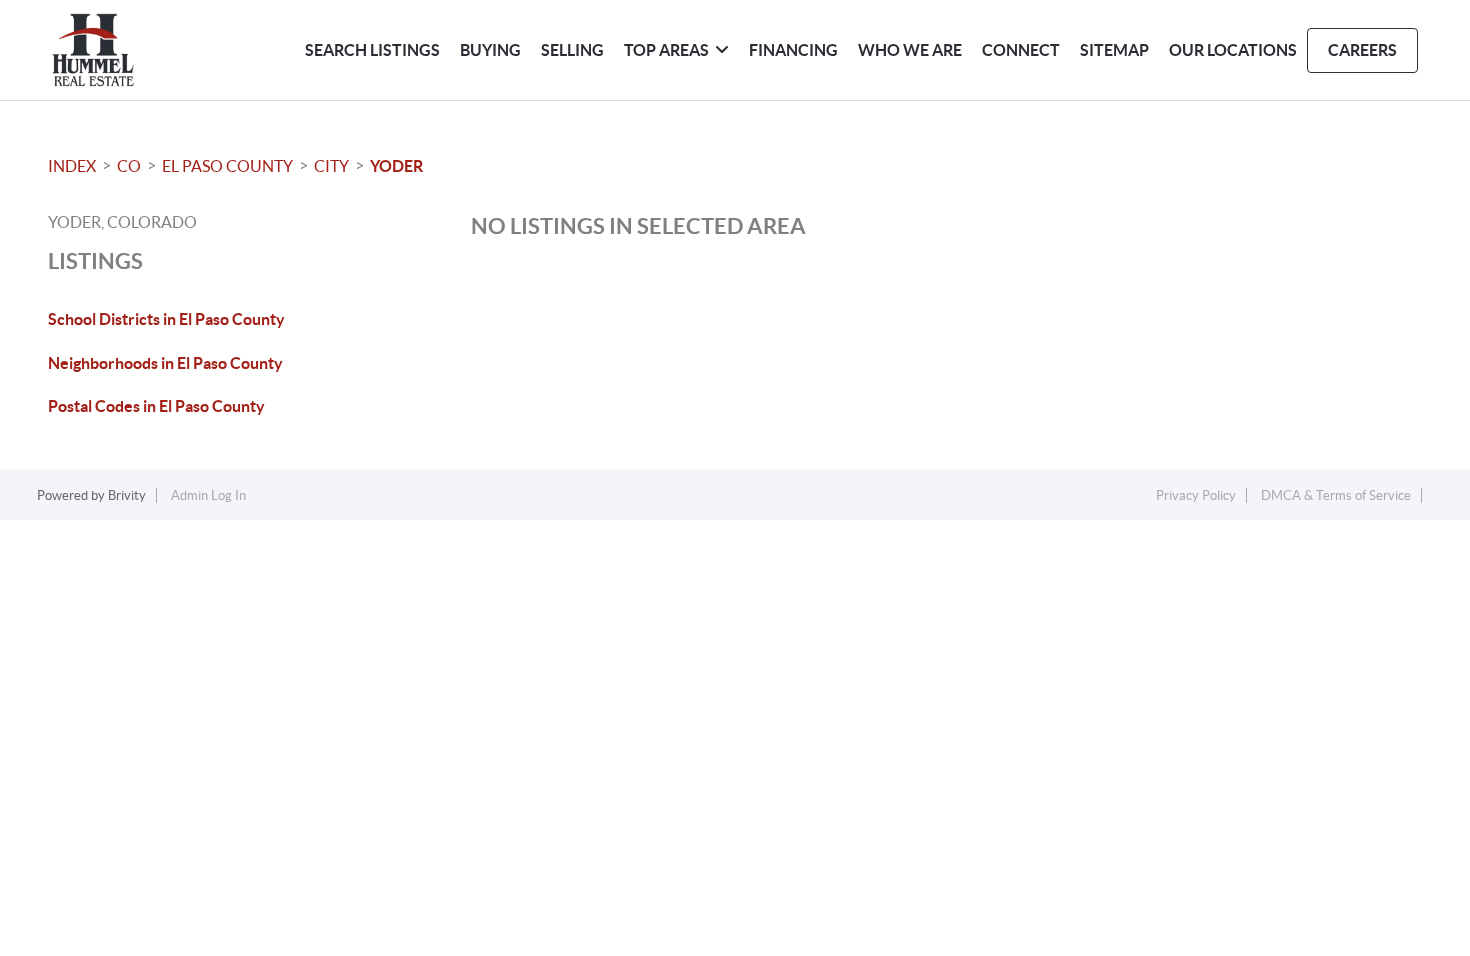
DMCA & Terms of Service (1336, 495)
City (331, 166)
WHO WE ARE (910, 50)
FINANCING (793, 50)
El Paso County (227, 166)
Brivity (127, 495)
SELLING (572, 50)
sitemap (1114, 50)
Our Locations (1233, 50)
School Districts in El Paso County (166, 319)
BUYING (490, 50)
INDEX (72, 166)
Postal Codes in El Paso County (156, 406)
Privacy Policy (1196, 495)
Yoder (396, 166)
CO (129, 166)
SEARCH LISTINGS (372, 50)
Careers (1362, 50)
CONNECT (1021, 50)
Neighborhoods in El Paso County (165, 363)
